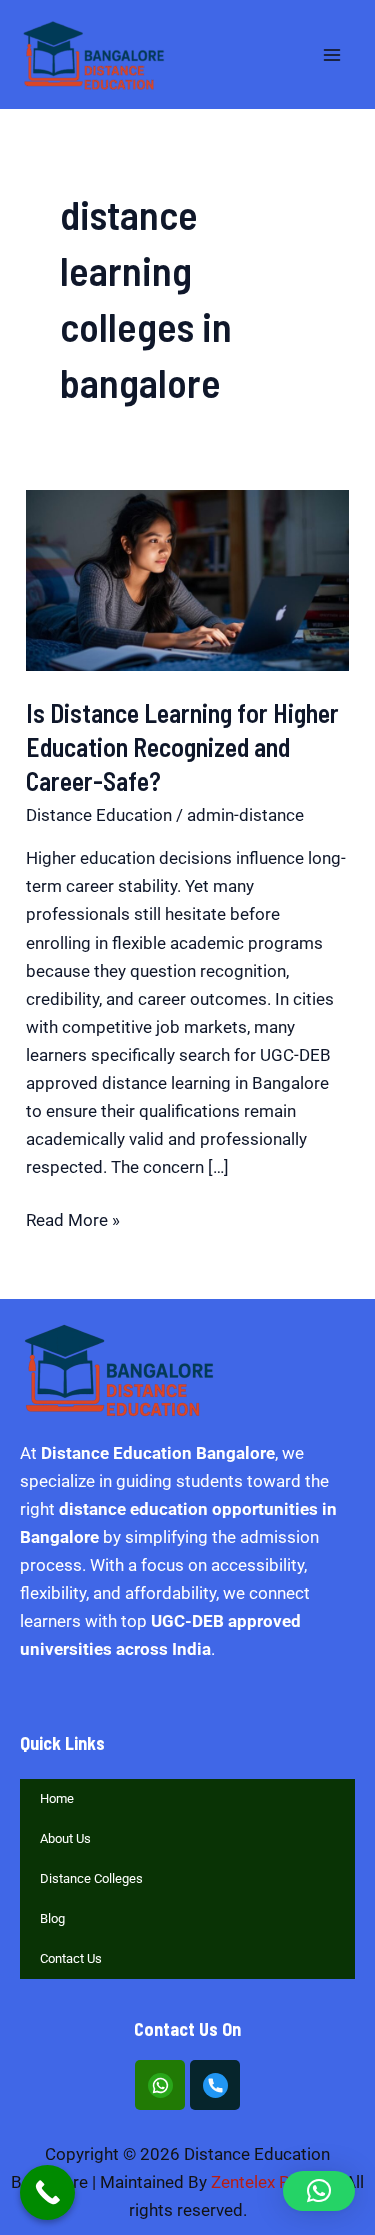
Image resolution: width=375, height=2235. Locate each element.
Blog (52, 1918)
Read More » (73, 1218)
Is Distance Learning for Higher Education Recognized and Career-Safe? (182, 746)
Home (57, 1798)
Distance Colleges (91, 1878)
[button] (319, 2191)
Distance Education (99, 815)
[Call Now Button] (47, 2192)
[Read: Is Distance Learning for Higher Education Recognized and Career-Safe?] (187, 579)
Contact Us (71, 1958)
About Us (65, 1838)
